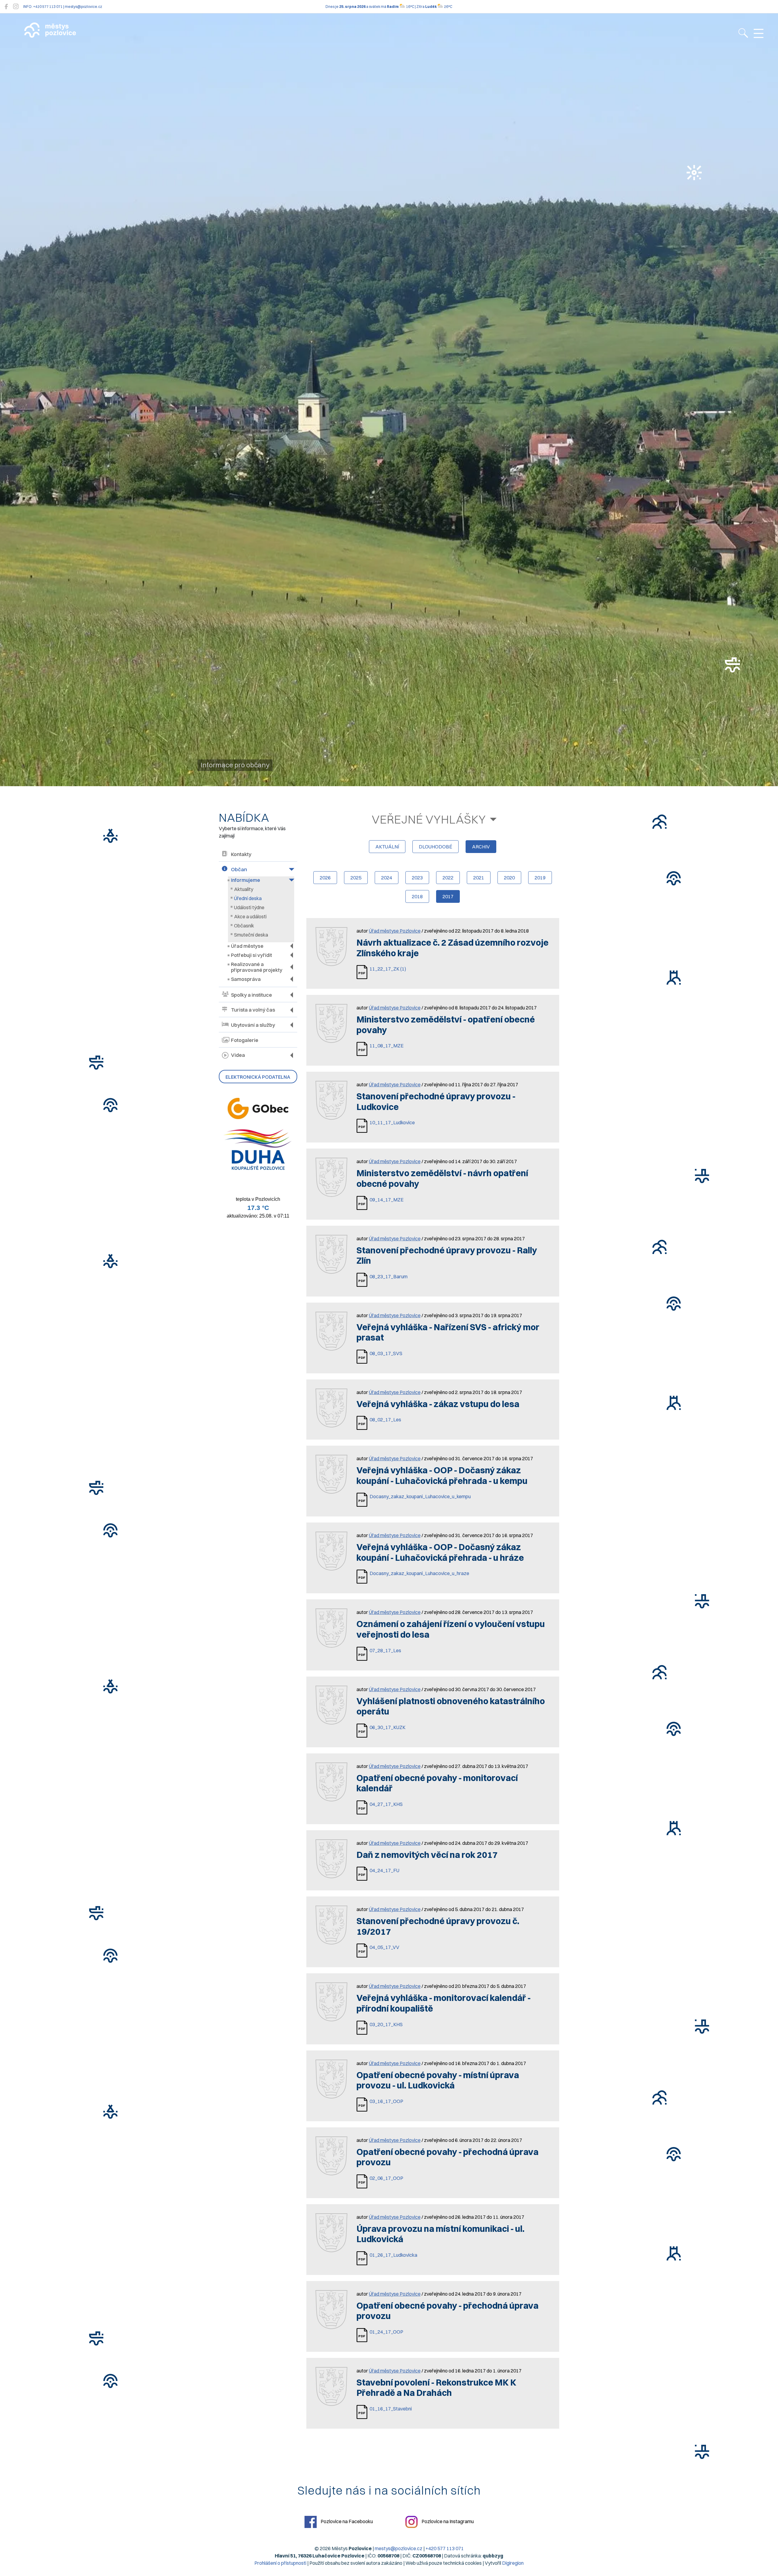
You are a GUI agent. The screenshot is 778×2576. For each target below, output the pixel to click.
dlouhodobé (435, 847)
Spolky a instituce (251, 995)
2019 (540, 878)
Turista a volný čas (253, 1010)
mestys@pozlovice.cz (399, 2548)
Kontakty (241, 854)
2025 (356, 878)
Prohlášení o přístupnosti (280, 2563)
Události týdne (249, 907)
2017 (448, 896)
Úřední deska (248, 898)
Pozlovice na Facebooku (346, 2521)
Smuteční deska (251, 935)
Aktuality (244, 889)
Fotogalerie (245, 1040)
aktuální (387, 847)
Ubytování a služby (253, 1025)
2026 (325, 878)
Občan (239, 869)
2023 (417, 878)
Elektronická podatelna (258, 1077)
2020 (509, 878)
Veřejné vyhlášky (429, 819)
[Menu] (759, 34)
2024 (387, 878)
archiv (481, 847)
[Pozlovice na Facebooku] (6, 7)
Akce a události (250, 916)
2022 (448, 878)
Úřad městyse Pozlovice (395, 931)
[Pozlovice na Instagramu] (16, 7)
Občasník (244, 926)
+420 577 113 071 (445, 2548)
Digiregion (513, 2563)
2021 (479, 878)
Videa (238, 1055)
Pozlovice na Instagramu (447, 2521)
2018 (417, 896)
